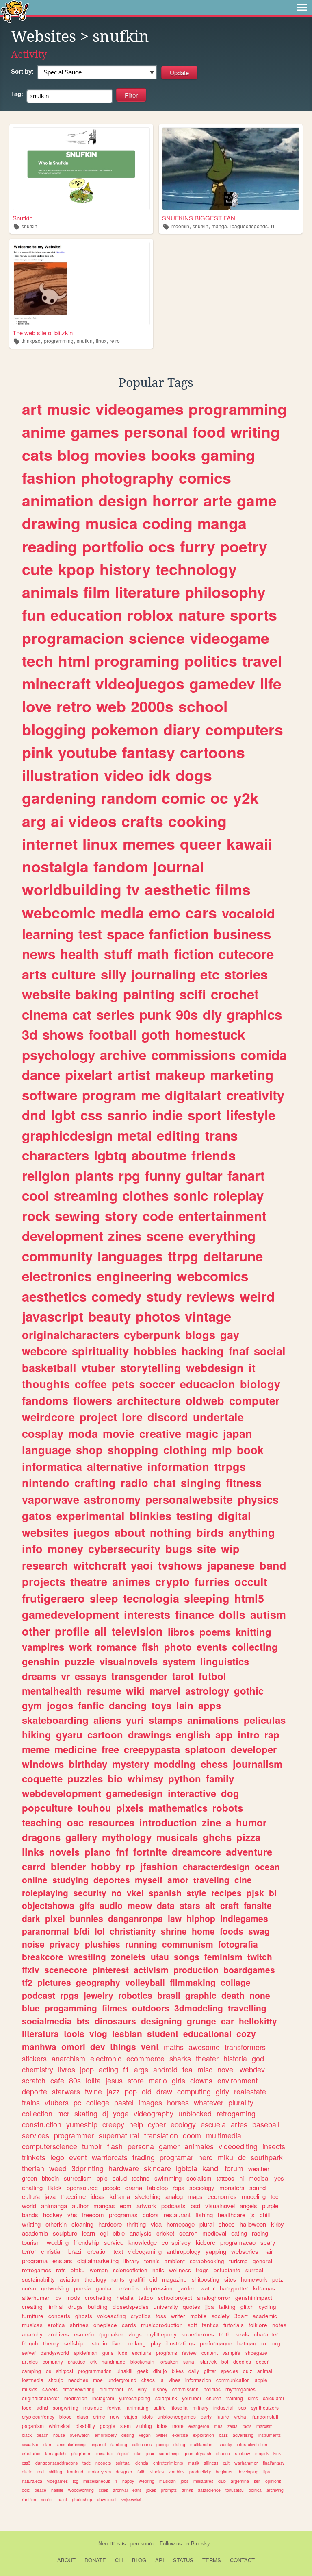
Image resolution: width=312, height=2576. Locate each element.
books (174, 455)
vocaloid (248, 913)
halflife (57, 2490)
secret (47, 2499)
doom (192, 2135)
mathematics (178, 1808)
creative (160, 1433)
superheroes (198, 2334)
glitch (247, 2307)
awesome (204, 2047)
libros (181, 1632)
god (258, 2058)
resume (104, 1690)
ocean (267, 1867)
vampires (43, 1647)
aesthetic (178, 889)
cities (103, 2490)
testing (195, 1516)
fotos (162, 2426)
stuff (118, 954)
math (153, 954)
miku (225, 2157)
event (78, 2157)
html (74, 661)
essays (91, 1676)
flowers (93, 1400)
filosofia (179, 2407)
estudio (98, 2343)
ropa (179, 2187)
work (80, 1647)
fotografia (238, 1944)
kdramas (264, 2288)
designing (161, 2021)
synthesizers (265, 2407)
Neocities (109, 2543)
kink (277, 2453)
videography (154, 2113)
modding (175, 1764)
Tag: (17, 94)
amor (178, 1880)
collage (236, 1982)
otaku (78, 2270)
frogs (202, 2270)
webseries (245, 2251)
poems (215, 1632)
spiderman (86, 2352)
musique (93, 2407)
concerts (59, 2316)
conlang (136, 2343)
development (63, 1236)
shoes (227, 2224)
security (90, 1893)
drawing (51, 523)
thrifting (136, 2224)
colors (151, 2215)
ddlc (26, 2490)
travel (262, 661)
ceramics (128, 2288)
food (209, 432)
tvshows (180, 1565)
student (163, 2033)
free (110, 1749)
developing (248, 2472)
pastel (124, 2102)
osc (75, 1822)
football (113, 1034)
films (233, 889)
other (36, 1631)
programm (81, 2453)
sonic (191, 1195)
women (99, 2270)
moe (98, 2380)
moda (83, 1433)
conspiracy (176, 2242)
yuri (135, 1720)
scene (165, 1236)
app (224, 1734)
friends (213, 1155)
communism (188, 1944)
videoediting (238, 2146)
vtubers (57, 2102)
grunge (201, 2021)
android (165, 2069)
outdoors (151, 2008)
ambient (175, 2261)
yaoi (142, 1565)
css (91, 1115)
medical (259, 2178)
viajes (131, 2416)
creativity (255, 1095)
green (29, 2178)
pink (38, 752)
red (41, 2472)
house (59, 2435)
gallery (81, 1837)
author (80, 2206)
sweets (50, 2389)
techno (141, 2178)
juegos (92, 1532)
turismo (238, 2261)
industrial (223, 2407)
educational (207, 2033)
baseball (266, 2124)
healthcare (232, 2215)
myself (149, 1880)
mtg (276, 2343)
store (136, 2080)
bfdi (82, 1931)
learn (89, 2233)
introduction (168, 1822)
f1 (273, 226)
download (106, 2499)
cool (36, 1195)
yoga (121, 2113)
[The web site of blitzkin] (81, 284)
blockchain (142, 2361)
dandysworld (55, 2352)
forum (234, 2168)
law (175, 1918)
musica (112, 523)
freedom (93, 2215)
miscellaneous (97, 2481)
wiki (135, 1690)
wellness (180, 2270)
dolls (232, 1614)
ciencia (142, 2463)
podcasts (173, 2206)
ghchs (217, 1837)
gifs (87, 1905)
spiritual (123, 2463)
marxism (264, 2426)
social (270, 1351)
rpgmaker (111, 2334)
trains (31, 2102)
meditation (76, 2398)
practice (77, 2361)
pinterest (110, 1970)
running (141, 1944)
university (166, 2307)
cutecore (246, 954)
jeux (150, 2453)
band (273, 1565)
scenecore (66, 1970)
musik (194, 2463)
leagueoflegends (249, 226)
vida (156, 2224)
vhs (72, 2215)
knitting (253, 1632)
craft (230, 1905)
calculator (274, 2398)
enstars (62, 2261)
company (53, 2361)
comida (264, 1055)
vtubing (144, 2426)
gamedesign (134, 1793)
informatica (52, 1466)
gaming (228, 455)
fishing (204, 2215)
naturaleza (32, 2481)
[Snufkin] (81, 169)
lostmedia (33, 2380)
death (233, 1995)
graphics (254, 1014)
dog (230, 1793)
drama (134, 2187)
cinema (45, 1014)
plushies (103, 1944)
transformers (245, 2047)
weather (259, 2169)
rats (61, 2270)
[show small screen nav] (302, 7)
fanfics (210, 2325)
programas (123, 2215)
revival (115, 2407)
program (109, 1095)
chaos (148, 2380)
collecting (255, 1647)
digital (234, 1516)
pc (77, 2102)
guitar (204, 1175)
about (130, 1532)
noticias (212, 2389)
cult (226, 2463)
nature (202, 615)
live (116, 2343)
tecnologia (151, 1598)
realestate (250, 2091)
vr (65, 1676)
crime (99, 2416)
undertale (218, 1417)
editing (179, 1135)
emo (165, 912)
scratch (34, 2080)
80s (75, 2080)
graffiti (137, 2279)
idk (160, 775)
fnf (122, 1852)
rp (130, 1866)
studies (157, 2472)
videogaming (145, 2251)
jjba (210, 2307)
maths (174, 2047)
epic (102, 2178)
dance (41, 1074)
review (189, 2352)
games (95, 432)
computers (244, 729)
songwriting (66, 2407)
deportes (112, 1880)
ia (162, 2380)
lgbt (63, 1115)
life (271, 683)
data (166, 1905)
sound (258, 2187)
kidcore (206, 2242)
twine (93, 2091)
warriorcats (110, 2157)
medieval (214, 2233)
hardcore (110, 2224)
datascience (209, 2490)
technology (196, 569)
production (196, 1970)
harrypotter (234, 2288)
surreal (254, 2270)
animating (138, 2407)
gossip (162, 2444)
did (153, 2279)
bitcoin (50, 2178)
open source (142, 2543)
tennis (152, 2261)
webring (147, 2481)
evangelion (199, 2426)
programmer (74, 2135)
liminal (55, 2307)
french (30, 2343)
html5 (249, 1598)
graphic (201, 1995)
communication (233, 2380)
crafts (142, 821)
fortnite (150, 1852)
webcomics (212, 1276)
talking (227, 2307)
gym (32, 1705)
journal (179, 866)
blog (73, 455)
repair (123, 2453)
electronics (57, 1276)
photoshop (82, 2499)
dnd (34, 1115)
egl (104, 2233)
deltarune (233, 1256)
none (260, 1995)
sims (253, 2398)
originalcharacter (41, 2398)
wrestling (87, 1957)
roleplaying (45, 1893)
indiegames (244, 1918)
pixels (130, 1808)
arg (34, 821)
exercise (180, 2435)
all (101, 1631)
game (257, 500)
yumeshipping (135, 2398)
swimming (168, 2178)
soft (192, 2325)
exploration (204, 2435)
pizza (248, 1837)
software (50, 1095)
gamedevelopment (70, 1614)
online (35, 1880)
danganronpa (135, 1918)
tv (133, 889)
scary (268, 2242)
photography (127, 478)
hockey (53, 2215)
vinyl (143, 2389)
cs (130, 2389)
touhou (94, 1808)
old (147, 2091)
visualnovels (129, 1661)
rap (272, 1734)
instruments (270, 2435)
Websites (43, 37)
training (235, 2398)
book (250, 1450)
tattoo (146, 2298)
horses (178, 2102)
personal (156, 432)
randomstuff (265, 2416)
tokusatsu (235, 2490)
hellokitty (258, 2021)
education (86, 615)
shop (89, 1450)
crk (93, 2361)
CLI (119, 2560)
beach (42, 2435)
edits (137, 2490)
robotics (135, 1995)
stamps (166, 1720)
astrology (207, 1690)
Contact (242, 2560)
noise (33, 1944)
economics (222, 2196)
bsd (195, 2206)
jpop (87, 2069)
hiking (37, 1734)
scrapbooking (207, 2261)
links (33, 1852)
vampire (232, 2352)
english (193, 1734)
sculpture (65, 2233)
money (65, 1549)
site (207, 1549)
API (160, 2560)
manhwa (39, 2046)
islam (48, 2444)
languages (130, 1256)
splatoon (205, 1749)
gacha (104, 2288)
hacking (203, 1351)
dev (98, 2046)
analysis (141, 2233)
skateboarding (55, 1720)
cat (82, 1014)
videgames (57, 2481)
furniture (33, 2316)
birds (210, 1532)
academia (35, 2233)
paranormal (45, 1931)
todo (27, 2407)
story (121, 1216)
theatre (89, 1581)
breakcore (43, 1957)
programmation (95, 2371)
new (115, 2416)
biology (260, 1384)
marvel (165, 1690)
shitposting (206, 2279)
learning (48, 934)
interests (147, 1614)
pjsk (255, 1893)
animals (50, 592)
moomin (180, 226)
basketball (49, 1368)
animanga (54, 2206)
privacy (65, 1944)
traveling (211, 1880)
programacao (238, 2242)
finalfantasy (274, 2463)
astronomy (112, 1499)
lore (132, 1417)
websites (45, 1532)
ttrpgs (230, 1466)
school (203, 706)
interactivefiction (252, 2444)
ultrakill (125, 2371)
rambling (119, 2444)
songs (187, 1957)
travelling (247, 2008)
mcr (63, 2113)
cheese (223, 2453)
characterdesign (216, 1867)
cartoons (212, 752)
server (29, 2352)
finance (195, 1614)
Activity (29, 54)
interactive (192, 1793)
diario (27, 2472)
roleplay (238, 1195)
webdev (252, 2069)
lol (100, 1931)
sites (230, 2279)
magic (202, 1433)
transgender (139, 1676)
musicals (177, 1837)
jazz (113, 2091)
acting (108, 2069)
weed (58, 2168)
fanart (246, 1175)
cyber (157, 2124)
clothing (185, 1450)
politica (255, 2490)
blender (68, 1866)
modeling (254, 2196)
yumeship (82, 2124)
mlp (222, 1450)
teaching (42, 1822)
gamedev (222, 683)
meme (36, 1749)
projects (44, 1581)
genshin (41, 1661)
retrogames (37, 2270)
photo (178, 1647)
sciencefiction (130, 2270)
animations (213, 1720)
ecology (183, 2124)
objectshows (48, 1905)
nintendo (46, 1483)
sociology (202, 2187)
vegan (145, 2435)
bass (223, 2435)
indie (167, 1115)
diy (212, 1014)
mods (73, 2298)
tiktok (55, 2187)
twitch (260, 1957)
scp (242, 2407)
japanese (231, 1565)
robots (228, 1808)
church (214, 2398)
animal (265, 2371)
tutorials (234, 2325)
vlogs (135, 2334)
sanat (189, 2361)
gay (230, 1335)
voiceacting (112, 2316)
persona (141, 2146)
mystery (131, 1764)
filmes (115, 2008)
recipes (226, 1893)
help (136, 2124)
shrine (174, 1931)
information (178, 1466)
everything (222, 1236)
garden (187, 2288)
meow (140, 1905)
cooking (197, 821)
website (46, 994)
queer (201, 844)
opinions (273, 2481)
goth (156, 1034)
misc (205, 2069)
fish (151, 1647)
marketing (242, 1074)
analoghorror (214, 2298)
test (90, 934)
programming (59, 341)
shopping (133, 1450)
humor (251, 1822)
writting (31, 2224)
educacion (208, 1384)
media (122, 912)
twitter (161, 2435)
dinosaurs (115, 2021)
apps (210, 1705)
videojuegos (140, 683)
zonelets (128, 1957)
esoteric (84, 2334)
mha (218, 2426)
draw (164, 2091)
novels (64, 1852)
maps (195, 2196)
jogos (60, 1705)
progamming (71, 2008)
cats (37, 455)
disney (160, 2389)
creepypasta (152, 1749)
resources (112, 1822)
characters (55, 1155)
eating (239, 2233)
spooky (225, 2444)
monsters (232, 2187)
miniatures (203, 2481)
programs (167, 2352)
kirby (277, 2224)
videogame (230, 638)
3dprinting (88, 2168)
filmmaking (193, 1982)
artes (239, 2124)
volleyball (145, 1982)
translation (161, 2135)
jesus (114, 2080)
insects (274, 2146)
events (212, 1647)
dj (105, 2113)
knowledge (143, 2242)
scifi (193, 994)
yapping (216, 2251)
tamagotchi (56, 2453)
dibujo (160, 2371)
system (179, 1661)
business (242, 934)
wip (230, 1549)
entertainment (222, 1216)
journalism (258, 1764)
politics (211, 661)
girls (179, 2080)
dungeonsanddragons (56, 2463)
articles (30, 2361)
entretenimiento (168, 2463)
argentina (240, 2481)
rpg (129, 1175)
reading (50, 546)
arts (34, 974)
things (123, 2046)
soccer (157, 1384)
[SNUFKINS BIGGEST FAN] (231, 169)
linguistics (225, 1661)
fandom (121, 866)
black (27, 2435)
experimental (91, 1516)
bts (83, 2021)
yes (279, 2178)
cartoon (105, 1734)
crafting (95, 1483)
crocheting (98, 2298)
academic (265, 2316)
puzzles (85, 1778)
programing (137, 661)
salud (120, 2178)
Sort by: (22, 71)
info (32, 1549)
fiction (194, 954)
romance (117, 1647)
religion (46, 1175)
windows (43, 1764)
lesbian (127, 2033)
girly (222, 2091)
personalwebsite (189, 1499)
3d (30, 1034)
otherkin (56, 2224)
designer (124, 2472)
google (108, 2426)
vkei (135, 1893)
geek (143, 2371)
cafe (57, 2080)
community (57, 1256)
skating (86, 2113)
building (98, 2307)
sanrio (127, 1115)
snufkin (29, 226)
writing (255, 432)
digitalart (193, 1095)
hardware (124, 2168)
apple (261, 2380)
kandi (211, 2168)
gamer (169, 2146)
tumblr (92, 2146)
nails (158, 2270)
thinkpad (31, 341)
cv (58, 2298)
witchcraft (100, 1565)
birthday (88, 1764)
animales (199, 2146)
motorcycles (100, 2472)
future (223, 2416)
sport (205, 1115)
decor (262, 2361)
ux (264, 2343)
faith (141, 2472)
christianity (133, 1931)
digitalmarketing (98, 2261)
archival (120, 2490)
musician (168, 2481)
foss (161, 2316)
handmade (114, 2361)
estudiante (227, 2270)
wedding (58, 2242)
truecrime (73, 2196)
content (210, 2352)
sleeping (207, 1598)
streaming (86, 1195)
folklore (258, 2325)
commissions (193, 1055)
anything (252, 1532)
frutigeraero (53, 1598)
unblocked (195, 2113)
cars (201, 912)
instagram (103, 2398)
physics (258, 1499)
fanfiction (179, 934)
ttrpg (183, 1256)
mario (158, 2080)
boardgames (249, 1970)
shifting (55, 2472)
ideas (98, 2196)
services (36, 2135)
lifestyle (251, 1115)
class (82, 2416)
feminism (223, 1957)
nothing (171, 1532)
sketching (148, 2196)
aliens (107, 1720)
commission (185, 2389)
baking (97, 994)
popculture (47, 1808)
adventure (249, 1852)
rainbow (243, 2453)
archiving (275, 2490)
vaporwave (51, 1499)
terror (29, 2251)
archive (123, 1055)
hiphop (201, 1918)
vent (150, 2046)
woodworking (81, 2490)
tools (74, 2033)
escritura (142, 2352)
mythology (127, 1837)
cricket (165, 2233)
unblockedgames (177, 2416)
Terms (212, 2560)
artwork (146, 2206)
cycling (268, 2307)
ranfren (29, 2499)
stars (190, 1905)
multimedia (224, 2135)
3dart (241, 2316)
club (222, 2481)
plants (94, 1175)
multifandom (202, 2444)
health (80, 954)
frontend (75, 2472)
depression (158, 2288)
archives (58, 2334)
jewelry (99, 1995)
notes (279, 2325)
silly (114, 974)
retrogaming (236, 2113)
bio (115, 1778)
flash (115, 2146)
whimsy (145, 1778)
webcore (44, 1351)
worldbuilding (72, 889)
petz (278, 2279)
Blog (139, 2560)
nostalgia (55, 866)
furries (212, 1581)
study (164, 1296)
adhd (42, 2407)
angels (248, 2206)
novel (226, 2069)
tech (38, 661)
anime (44, 432)
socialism (199, 2178)
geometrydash (197, 2453)
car (227, 2021)
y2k (246, 798)
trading (144, 2157)
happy (128, 2481)
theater (207, 2058)
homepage (181, 2224)
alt (210, 1905)
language (47, 1450)
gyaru (69, 1734)
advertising (243, 2435)
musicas (32, 2325)
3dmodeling (199, 2008)
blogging (54, 729)
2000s (152, 706)
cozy (246, 2033)
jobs (185, 2481)
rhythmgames (240, 2389)
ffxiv (31, 1970)
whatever (209, 2102)
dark (31, 1918)
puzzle (80, 1661)
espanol (98, 2444)
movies (120, 455)
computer (255, 1400)
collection (37, 2113)
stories (246, 974)
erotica (56, 2325)
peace (40, 2490)
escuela (213, 2124)
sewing (77, 1216)
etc (210, 974)
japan (238, 1433)
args (141, 2069)
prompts (169, 2490)
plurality (241, 2102)
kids (123, 2352)
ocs (162, 546)
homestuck (210, 1034)
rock (36, 1216)
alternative (115, 1466)
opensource (82, 2187)
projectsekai (131, 2500)
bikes (178, 2371)
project (98, 1417)
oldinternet (111, 2389)
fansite (258, 1905)
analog (174, 2196)
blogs (200, 1335)
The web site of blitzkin (43, 333)
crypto (172, 1581)
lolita (93, 2080)
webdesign (215, 1368)
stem (126, 2426)
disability (85, 2426)
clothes (145, 1195)
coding (168, 523)
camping (31, 2371)
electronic (106, 2058)
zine (211, 1822)
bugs (179, 1549)
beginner (224, 2472)
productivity (200, 2472)
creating (32, 2307)
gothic (249, 1690)
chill (265, 2215)
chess (214, 1764)
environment (237, 2080)
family (220, 1778)
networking (55, 2288)
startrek (208, 2361)
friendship (86, 2242)
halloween (253, 2224)
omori (73, 2046)
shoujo (56, 2380)
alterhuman (36, 2298)
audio (111, 1905)
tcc (275, 2196)
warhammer (246, 2463)
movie (119, 1433)
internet (50, 844)
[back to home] (15, 11)
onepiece (105, 2325)
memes (149, 844)
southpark (267, 2157)
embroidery (106, 2435)
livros (67, 2069)
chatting (32, 2187)
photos (158, 1316)
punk (155, 1014)
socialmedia (47, 2021)
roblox (150, 615)
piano (98, 1852)
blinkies (151, 1516)
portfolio (113, 546)
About (66, 2560)
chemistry (38, 2069)
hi (242, 2178)
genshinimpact (254, 2298)
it (252, 1368)
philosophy (225, 592)
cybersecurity (124, 1549)
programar (177, 2157)
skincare (157, 2168)
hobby (106, 1866)
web (111, 706)
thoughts (46, 1384)
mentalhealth (52, 1690)
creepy (113, 2124)
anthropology (184, 2251)
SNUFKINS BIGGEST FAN (199, 218)
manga (219, 226)
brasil (169, 1995)
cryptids (141, 2316)
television (137, 1631)
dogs (194, 775)
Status (183, 2560)
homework (254, 2279)
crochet (235, 994)
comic (184, 798)
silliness (211, 2463)
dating (179, 2444)
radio (134, 1483)
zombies (177, 2472)
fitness (244, 1483)
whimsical (60, 2426)
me (151, 1095)
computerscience (50, 2146)
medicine (76, 1749)
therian (33, 2168)
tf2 (27, 1982)
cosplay (43, 1433)
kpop (76, 569)
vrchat (241, 2416)
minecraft (56, 683)
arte (218, 500)
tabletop (157, 2187)
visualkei (30, 2444)
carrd (34, 1866)
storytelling (151, 1368)
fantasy (148, 752)
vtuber (98, 1368)
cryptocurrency (38, 2416)
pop (131, 2091)
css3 (26, 2463)
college (98, 2102)
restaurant (177, 2215)
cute (38, 569)
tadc (87, 2463)
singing (201, 1483)
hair (268, 2251)
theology (95, 2279)
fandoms (45, 1400)
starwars (66, 2091)
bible (119, 2233)
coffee (91, 1384)
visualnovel (220, 2206)
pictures (54, 1982)
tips (266, 2472)
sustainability (38, 2279)
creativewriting (79, 2389)
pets (123, 1384)
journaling (163, 974)
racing (260, 2233)
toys (161, 1705)
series (115, 1014)
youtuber (192, 2398)
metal (135, 1135)
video (124, 775)
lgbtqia (187, 2168)
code (158, 1216)
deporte (35, 2091)
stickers (34, 2058)
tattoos (225, 2178)
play (156, 2343)
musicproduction (162, 2325)
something (169, 2453)
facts (247, 2426)
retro (115, 341)
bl (273, 1893)
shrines (79, 2325)
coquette (42, 1778)
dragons (41, 1837)
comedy (116, 1296)
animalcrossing (71, 2444)
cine (243, 1880)
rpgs (69, 1995)
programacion (73, 638)
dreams (39, 1676)
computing (194, 2091)
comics (205, 478)
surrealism (78, 2178)
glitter (210, 2371)
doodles (242, 2361)
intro (249, 1734)
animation (58, 500)
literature (147, 592)
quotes (192, 2307)
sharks (180, 2058)
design (123, 500)
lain (185, 1705)
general (262, 2261)
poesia (82, 2288)
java (50, 2196)
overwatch (80, 2435)
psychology (58, 1055)
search (188, 2233)
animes (131, 1581)
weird (257, 1296)
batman (247, 2343)
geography (98, 1982)
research (45, 1565)
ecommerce (145, 2058)
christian (52, 2251)
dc (242, 2157)
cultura (31, 2196)
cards (129, 2325)
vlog (98, 2033)
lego (57, 2157)
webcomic (59, 912)
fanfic (91, 1705)
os (49, 2371)
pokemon (125, 729)
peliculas (265, 1720)
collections (142, 2444)
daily (194, 2371)
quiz (248, 2371)
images (150, 2102)
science (157, 638)
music (69, 409)
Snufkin (23, 218)
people (112, 2187)
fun (34, 615)
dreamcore (196, 1852)
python (185, 1778)
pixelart (89, 1074)
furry (198, 546)
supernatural (119, 2135)
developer (254, 1749)
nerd (206, 2157)
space (126, 934)
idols (147, 2416)
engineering (134, 1276)
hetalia (125, 2298)
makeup (180, 1074)
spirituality (100, 1351)
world (29, 2206)
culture (74, 974)
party (206, 2416)
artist (134, 1074)
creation (98, 2251)
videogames (140, 409)
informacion (198, 2380)
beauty (109, 1316)
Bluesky (200, 2543)
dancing (128, 1705)
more (178, 2426)
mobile (198, 2316)
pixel (55, 1918)
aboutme (159, 1155)
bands (30, 2215)
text (118, 2251)
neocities (78, 2380)
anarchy (32, 2334)
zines (125, 1236)
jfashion (159, 1866)
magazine (174, 2279)
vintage (208, 1316)
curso (29, 2288)
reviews (211, 1296)
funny (163, 1175)
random (129, 798)
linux (101, 341)
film (97, 592)
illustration (61, 775)
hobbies (155, 1351)
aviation (70, 2279)
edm (126, 2206)
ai (57, 821)
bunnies (87, 1918)
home (203, 1931)
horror (175, 500)
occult (251, 1581)
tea (187, 2069)
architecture (149, 1400)
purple (270, 2206)
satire (160, 2407)
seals (242, 2334)
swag (259, 1931)
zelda (233, 2426)
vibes (174, 2380)
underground (122, 2380)
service (114, 2242)
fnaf (239, 1351)
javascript (53, 1316)
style (196, 1893)
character (266, 2334)
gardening (59, 798)
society (221, 2316)
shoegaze (256, 2352)
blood (66, 2416)
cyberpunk (152, 1335)
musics (30, 2389)
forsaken (169, 2361)
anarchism (68, 2058)
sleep (104, 1598)
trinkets (34, 2157)
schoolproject (175, 2298)
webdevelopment (62, 1793)
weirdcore (48, 1417)
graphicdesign (67, 1135)
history (125, 569)
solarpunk (166, 2398)
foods (232, 1931)
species (230, 2371)
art (32, 409)
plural (207, 2224)
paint (62, 2499)
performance (216, 2343)
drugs (76, 2307)
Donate (95, 2560)
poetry (244, 546)
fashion (49, 478)
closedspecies (131, 2307)
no (117, 1893)
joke (138, 2453)
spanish (165, 1893)
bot (225, 2361)
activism (151, 1970)
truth (225, 2334)
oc (219, 798)
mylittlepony (162, 2334)
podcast (39, 1995)
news (39, 954)
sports (253, 615)
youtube (88, 752)
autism (268, 1614)
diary (182, 729)
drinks (187, 2490)
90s (187, 1014)
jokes (151, 2490)
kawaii (249, 844)
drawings (149, 1734)
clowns (201, 2080)
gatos (37, 1516)
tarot (183, 1676)
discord (168, 1417)
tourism (32, 2242)
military (200, 2407)
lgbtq (110, 1155)
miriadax (104, 2453)
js (252, 2215)
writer (178, 2316)
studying (70, 1880)
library (131, 2261)
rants (118, 2279)
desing (128, 2435)
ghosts (84, 2316)
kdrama (120, 2196)
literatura (40, 2033)
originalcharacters (70, 1335)
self (257, 2481)
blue (31, 2008)
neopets (103, 2463)
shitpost (65, 2371)
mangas (104, 2206)
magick (262, 2453)
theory (51, 2343)
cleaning (82, 2224)
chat (165, 1483)
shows (63, 1034)
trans (221, 1135)
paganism (33, 2426)
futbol (212, 1676)
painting (149, 994)
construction (42, 2124)
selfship (74, 2343)
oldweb (205, 1400)
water (208, 2288)
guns (108, 2352)
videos (92, 821)
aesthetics (54, 1296)
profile (72, 1631)
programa (35, 2261)
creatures (31, 2453)
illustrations (181, 2343)
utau (160, 1957)
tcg (76, 2481)
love (37, 706)
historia (235, 2058)
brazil (75, 2251)
